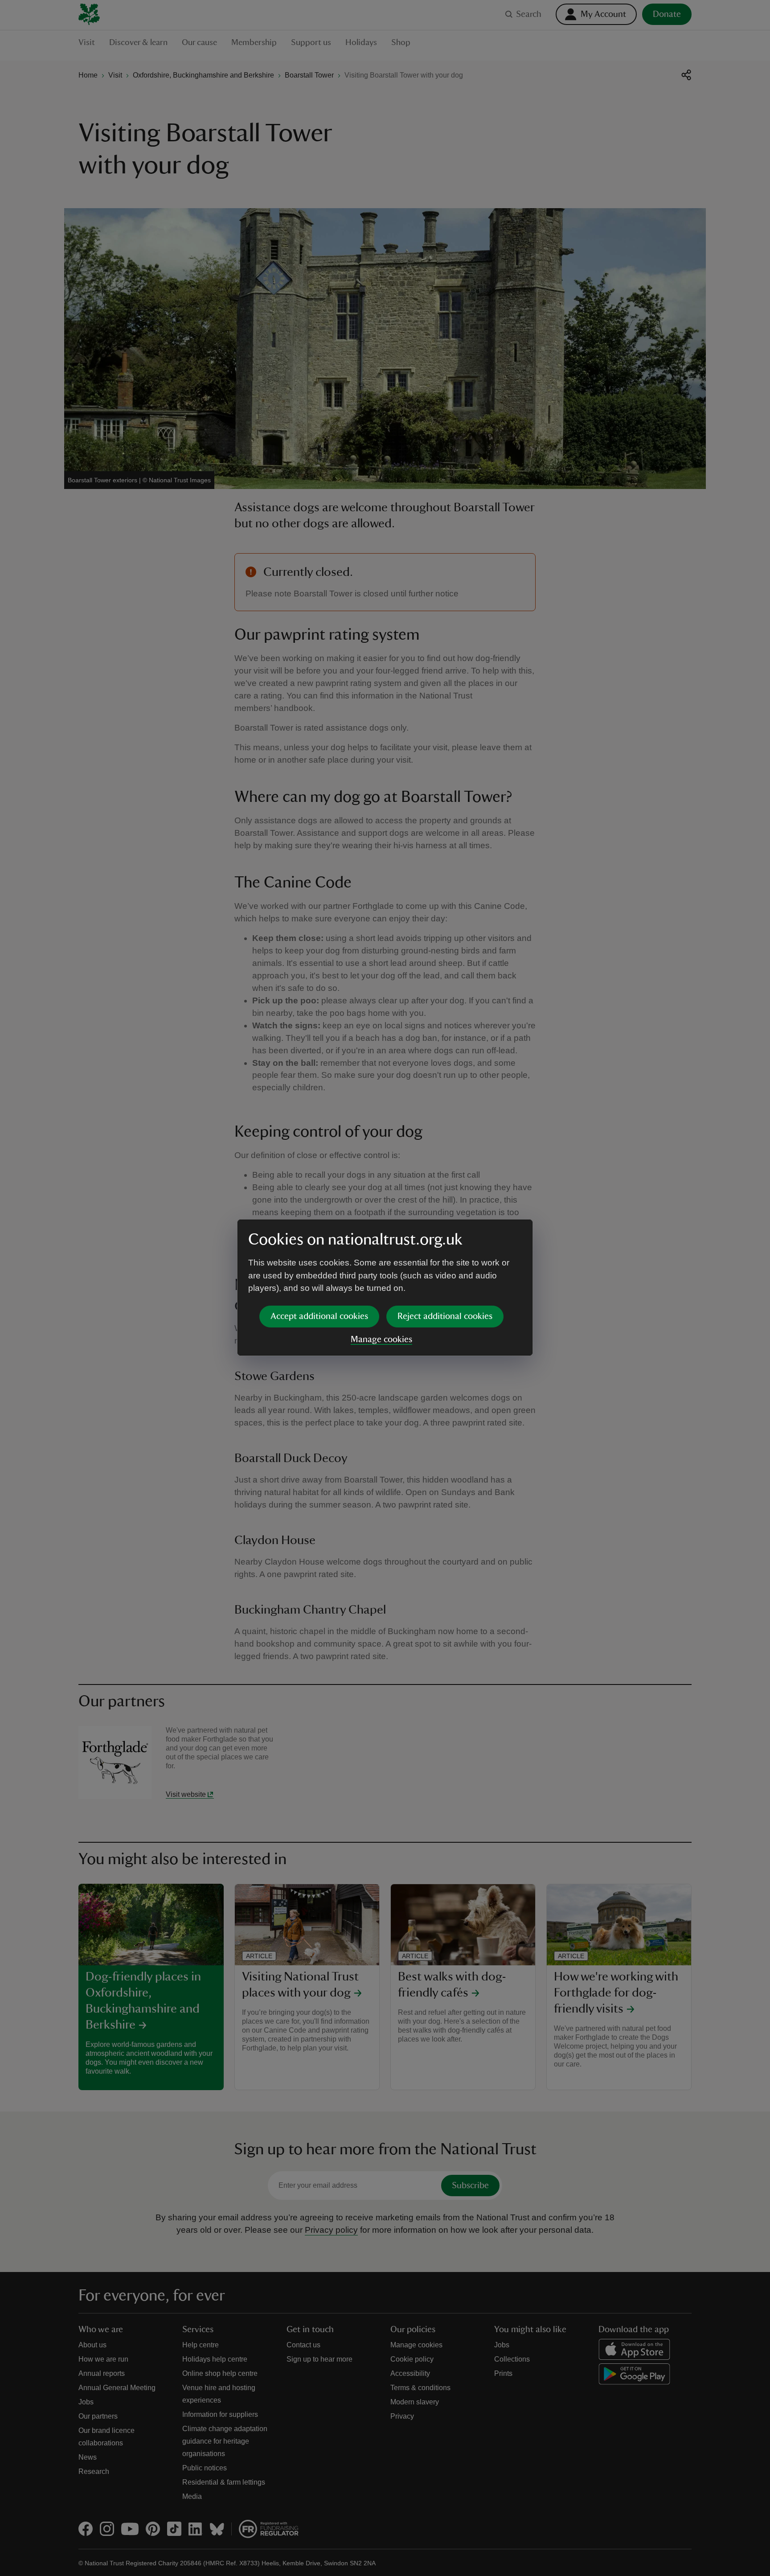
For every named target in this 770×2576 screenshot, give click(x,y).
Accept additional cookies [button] (319, 1316)
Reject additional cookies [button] (445, 1316)
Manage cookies (381, 1339)
